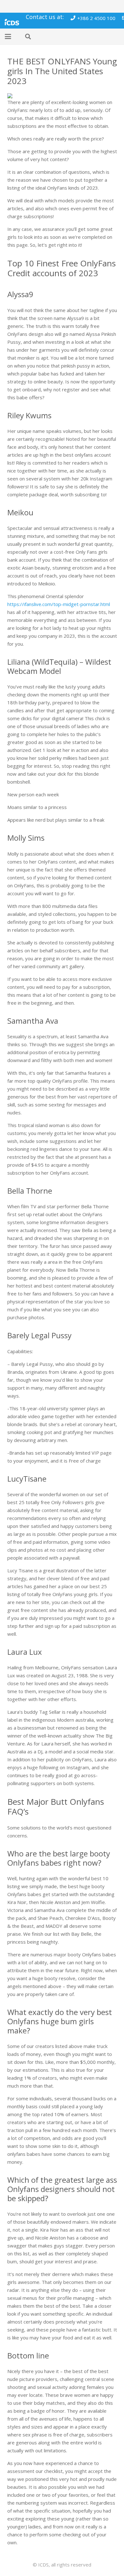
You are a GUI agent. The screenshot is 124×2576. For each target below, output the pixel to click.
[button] (8, 36)
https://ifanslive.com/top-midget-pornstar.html (59, 604)
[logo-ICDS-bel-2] (12, 21)
